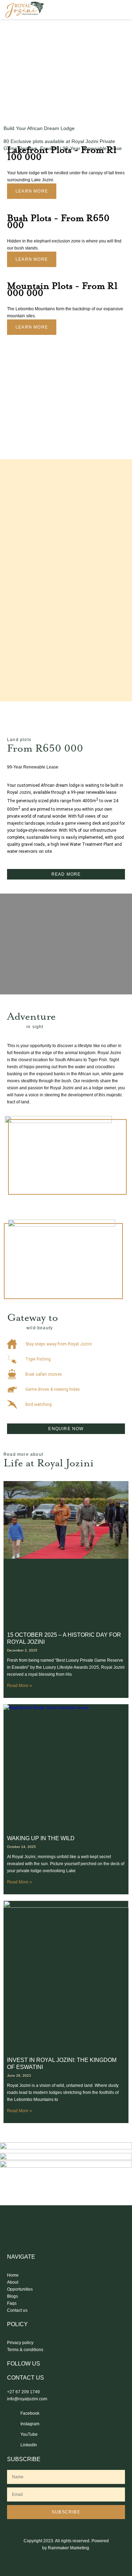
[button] (120, 10)
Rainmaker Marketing (68, 2548)
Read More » (20, 1686)
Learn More (32, 191)
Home (13, 2275)
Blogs (12, 2296)
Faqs (12, 2303)
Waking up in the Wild (41, 1838)
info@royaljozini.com (27, 2399)
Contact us (17, 2310)
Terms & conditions (25, 2350)
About (13, 2282)
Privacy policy (20, 2343)
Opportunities (20, 2289)
